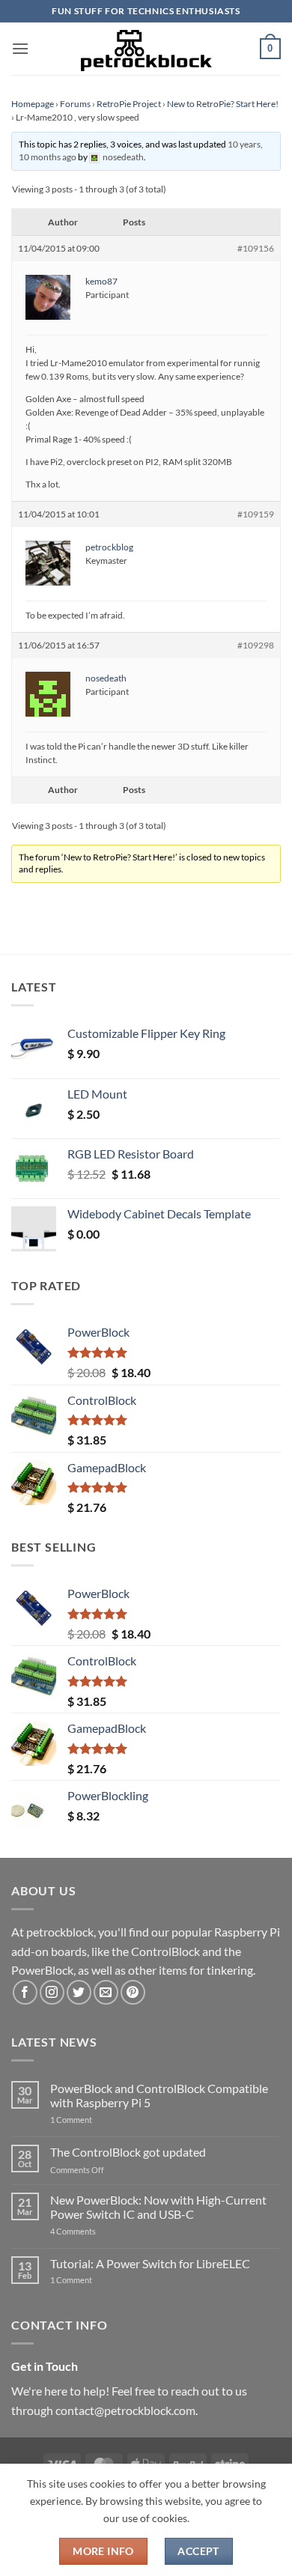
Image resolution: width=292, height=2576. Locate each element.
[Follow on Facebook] (25, 1992)
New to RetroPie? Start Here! (223, 104)
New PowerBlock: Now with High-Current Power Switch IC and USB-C (158, 2207)
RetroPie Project (129, 104)
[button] (20, 48)
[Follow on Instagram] (52, 1992)
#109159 (256, 514)
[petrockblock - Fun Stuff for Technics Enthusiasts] (146, 49)
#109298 (256, 645)
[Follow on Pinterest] (133, 1992)
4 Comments (95, 2231)
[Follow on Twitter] (79, 1992)
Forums (75, 104)
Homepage (33, 104)
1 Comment (95, 2120)
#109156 (256, 248)
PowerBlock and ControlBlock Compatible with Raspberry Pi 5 (159, 2095)
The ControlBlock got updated (128, 2152)
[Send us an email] (106, 1992)
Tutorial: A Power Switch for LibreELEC (150, 2263)
